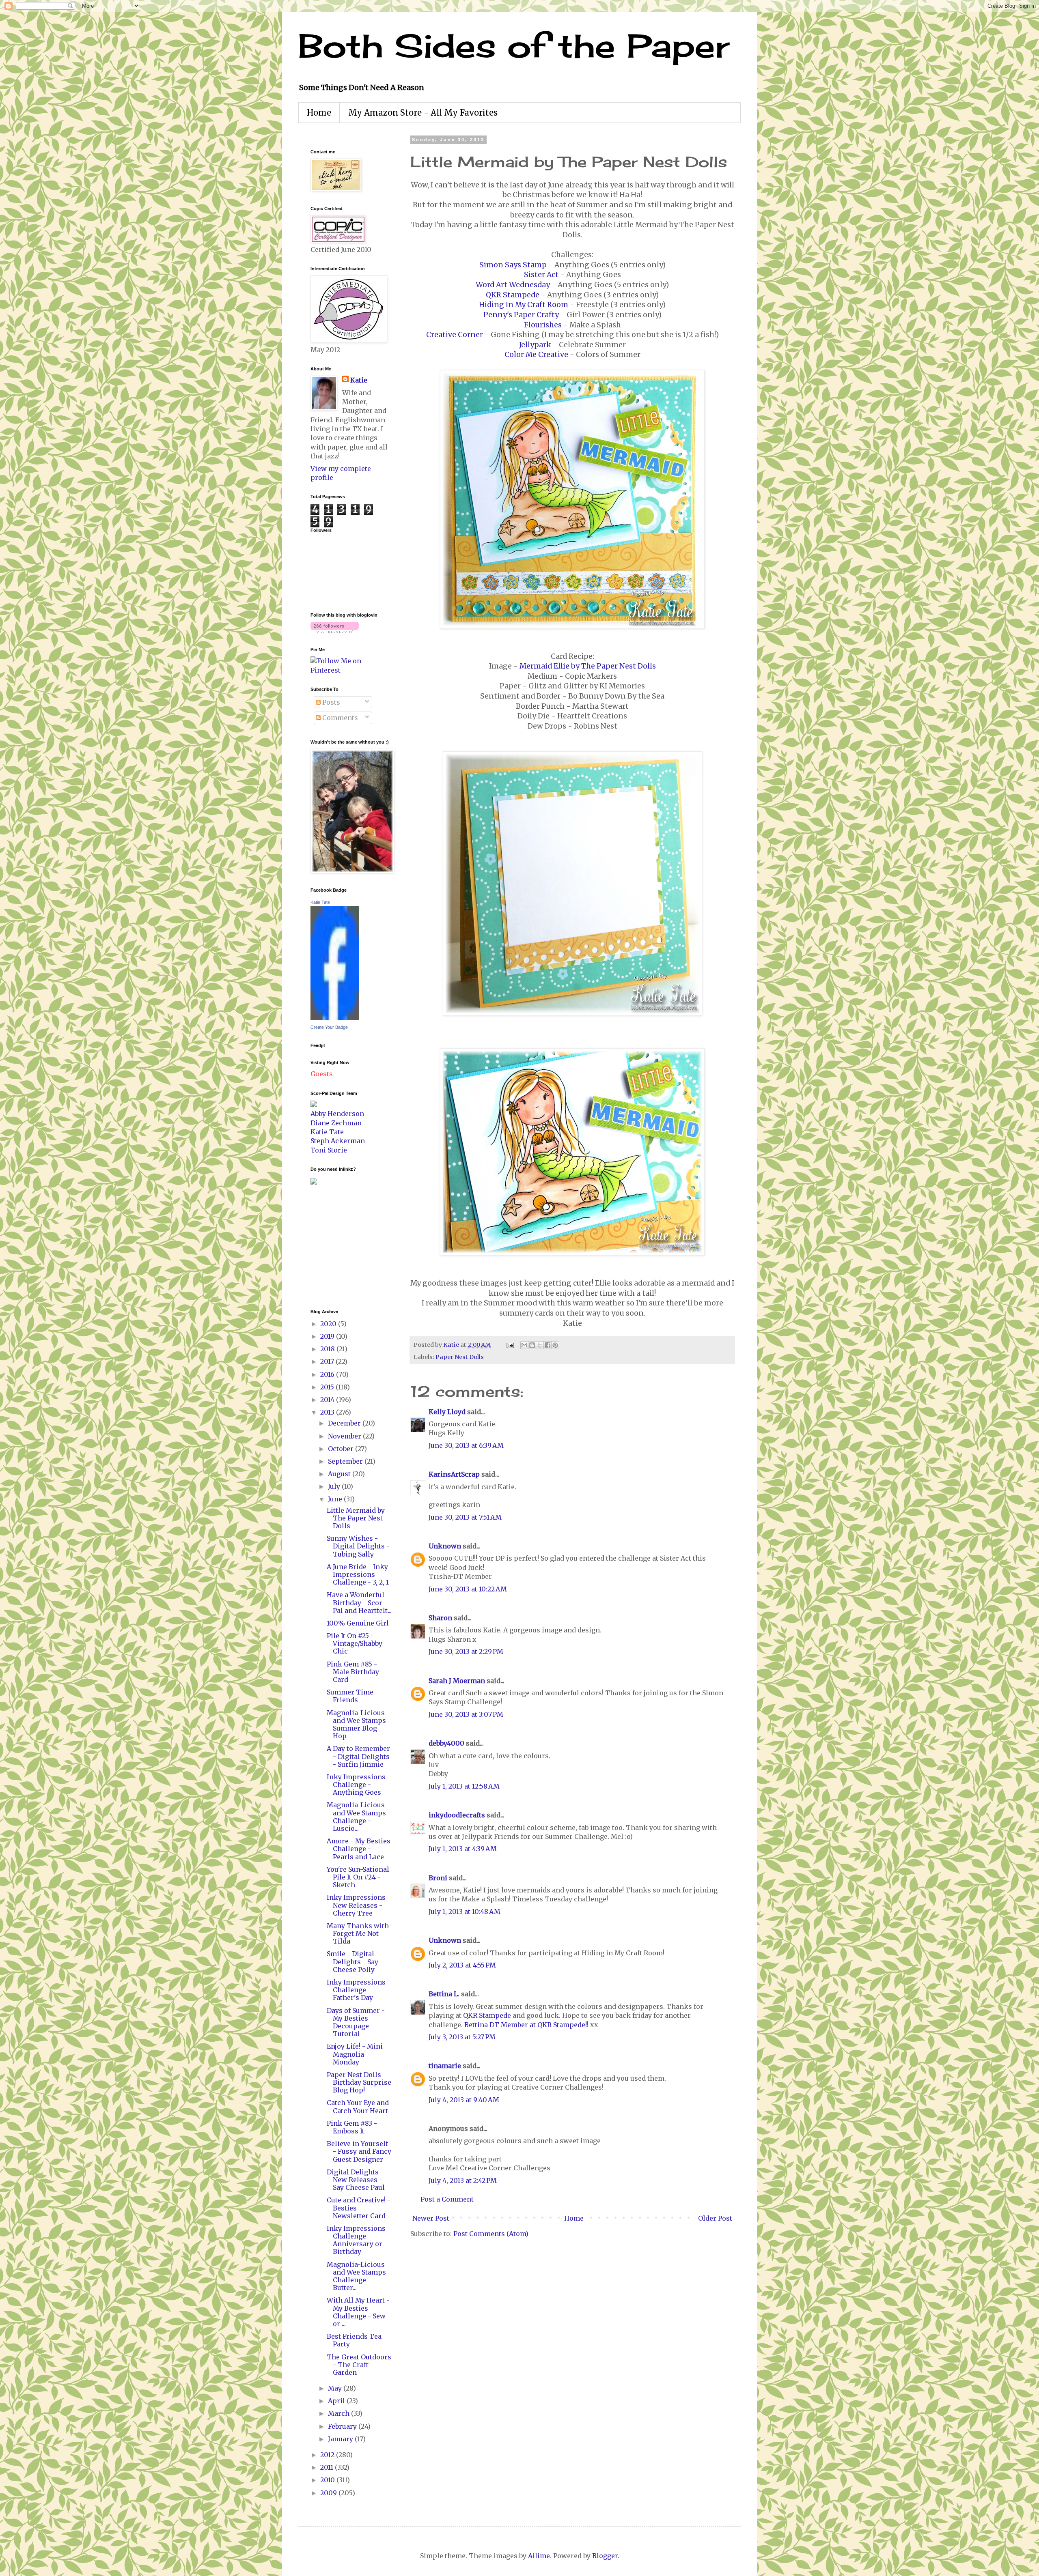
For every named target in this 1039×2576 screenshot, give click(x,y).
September (346, 1461)
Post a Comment (447, 2199)
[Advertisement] (335, 1246)
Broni (438, 1878)
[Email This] (524, 1345)
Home (319, 113)
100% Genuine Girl (358, 1623)
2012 (328, 2455)
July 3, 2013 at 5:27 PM (462, 2037)
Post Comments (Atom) (491, 2234)
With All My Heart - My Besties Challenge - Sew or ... (358, 2312)
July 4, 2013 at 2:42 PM (463, 2180)
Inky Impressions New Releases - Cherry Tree (356, 1905)
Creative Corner (455, 335)
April (337, 2401)
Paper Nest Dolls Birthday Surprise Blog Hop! (359, 2082)
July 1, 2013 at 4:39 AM (463, 1849)
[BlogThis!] (532, 1345)
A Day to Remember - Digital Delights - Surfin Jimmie (358, 1756)
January (341, 2439)
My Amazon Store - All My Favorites (423, 113)
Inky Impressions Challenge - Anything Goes (356, 1785)
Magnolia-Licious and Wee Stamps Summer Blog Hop (356, 1725)
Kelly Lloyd (447, 1412)
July (335, 1486)
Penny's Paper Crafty (521, 315)
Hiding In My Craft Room (524, 305)
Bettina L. (444, 1994)
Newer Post (431, 2218)
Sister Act (541, 275)
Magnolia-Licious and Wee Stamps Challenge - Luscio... (356, 1817)
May (336, 2388)
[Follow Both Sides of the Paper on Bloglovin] (335, 630)
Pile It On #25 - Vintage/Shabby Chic (355, 1643)
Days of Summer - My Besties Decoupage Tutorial (356, 2022)
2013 (328, 1412)
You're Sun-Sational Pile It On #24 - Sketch (358, 1877)
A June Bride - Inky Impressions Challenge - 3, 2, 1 (358, 1574)
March (340, 2413)
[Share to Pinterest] (555, 1345)
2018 (328, 1349)
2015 (328, 1387)
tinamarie (445, 2066)
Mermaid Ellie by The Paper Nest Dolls (588, 666)
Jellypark (535, 345)
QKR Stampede (513, 295)
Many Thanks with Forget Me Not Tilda (358, 1933)
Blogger (605, 2556)
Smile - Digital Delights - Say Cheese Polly (352, 1961)
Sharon (440, 1618)
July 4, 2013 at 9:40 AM (464, 2100)
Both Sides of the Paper (514, 45)
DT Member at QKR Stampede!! (539, 2025)
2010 (328, 2480)
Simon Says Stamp (513, 265)
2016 (328, 1374)
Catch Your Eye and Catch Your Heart (358, 2106)
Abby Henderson (337, 1114)
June (336, 1499)
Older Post (715, 2218)
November (345, 1436)
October (342, 1449)
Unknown (445, 1546)
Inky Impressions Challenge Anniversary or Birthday (356, 2240)
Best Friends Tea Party (354, 2340)
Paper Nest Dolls (460, 1357)
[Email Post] (509, 1345)
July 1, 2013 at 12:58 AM (464, 1786)
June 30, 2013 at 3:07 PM (466, 1714)
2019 (328, 1336)
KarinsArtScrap (454, 1474)
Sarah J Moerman (457, 1681)
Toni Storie (329, 1150)
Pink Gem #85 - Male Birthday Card (353, 1672)
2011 (328, 2467)
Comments (339, 718)
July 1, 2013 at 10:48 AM (465, 1912)
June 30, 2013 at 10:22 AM (468, 1589)
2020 (329, 1324)
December (345, 1423)
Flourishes (543, 325)
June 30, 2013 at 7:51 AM (465, 1517)
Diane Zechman (336, 1123)
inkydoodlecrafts (457, 1815)
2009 (329, 2493)
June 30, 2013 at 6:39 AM (466, 1445)
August (340, 1474)
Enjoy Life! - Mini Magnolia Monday (355, 2054)
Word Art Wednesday (513, 285)
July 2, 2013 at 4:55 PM (462, 1965)
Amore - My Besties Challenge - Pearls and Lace (359, 1849)
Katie (359, 380)
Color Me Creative (536, 355)
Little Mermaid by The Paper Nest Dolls (356, 1518)
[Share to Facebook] (548, 1345)
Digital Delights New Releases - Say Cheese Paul (356, 2180)
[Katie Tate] (335, 1017)
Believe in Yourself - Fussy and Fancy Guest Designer (359, 2151)
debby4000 (446, 1743)
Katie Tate (320, 902)
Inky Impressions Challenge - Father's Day (356, 1990)
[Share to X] (540, 1345)
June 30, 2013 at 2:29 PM (466, 1651)
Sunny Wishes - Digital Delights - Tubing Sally (358, 1546)
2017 (328, 1361)
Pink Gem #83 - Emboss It (352, 2127)
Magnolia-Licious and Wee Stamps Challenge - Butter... (356, 2276)
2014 (328, 1400)
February (343, 2426)
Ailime (539, 2556)
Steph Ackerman (338, 1141)
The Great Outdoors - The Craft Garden (359, 2365)
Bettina (476, 2025)
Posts (330, 702)
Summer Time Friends (350, 1696)
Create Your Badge (329, 1027)
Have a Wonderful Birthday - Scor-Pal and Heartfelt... (359, 1602)
